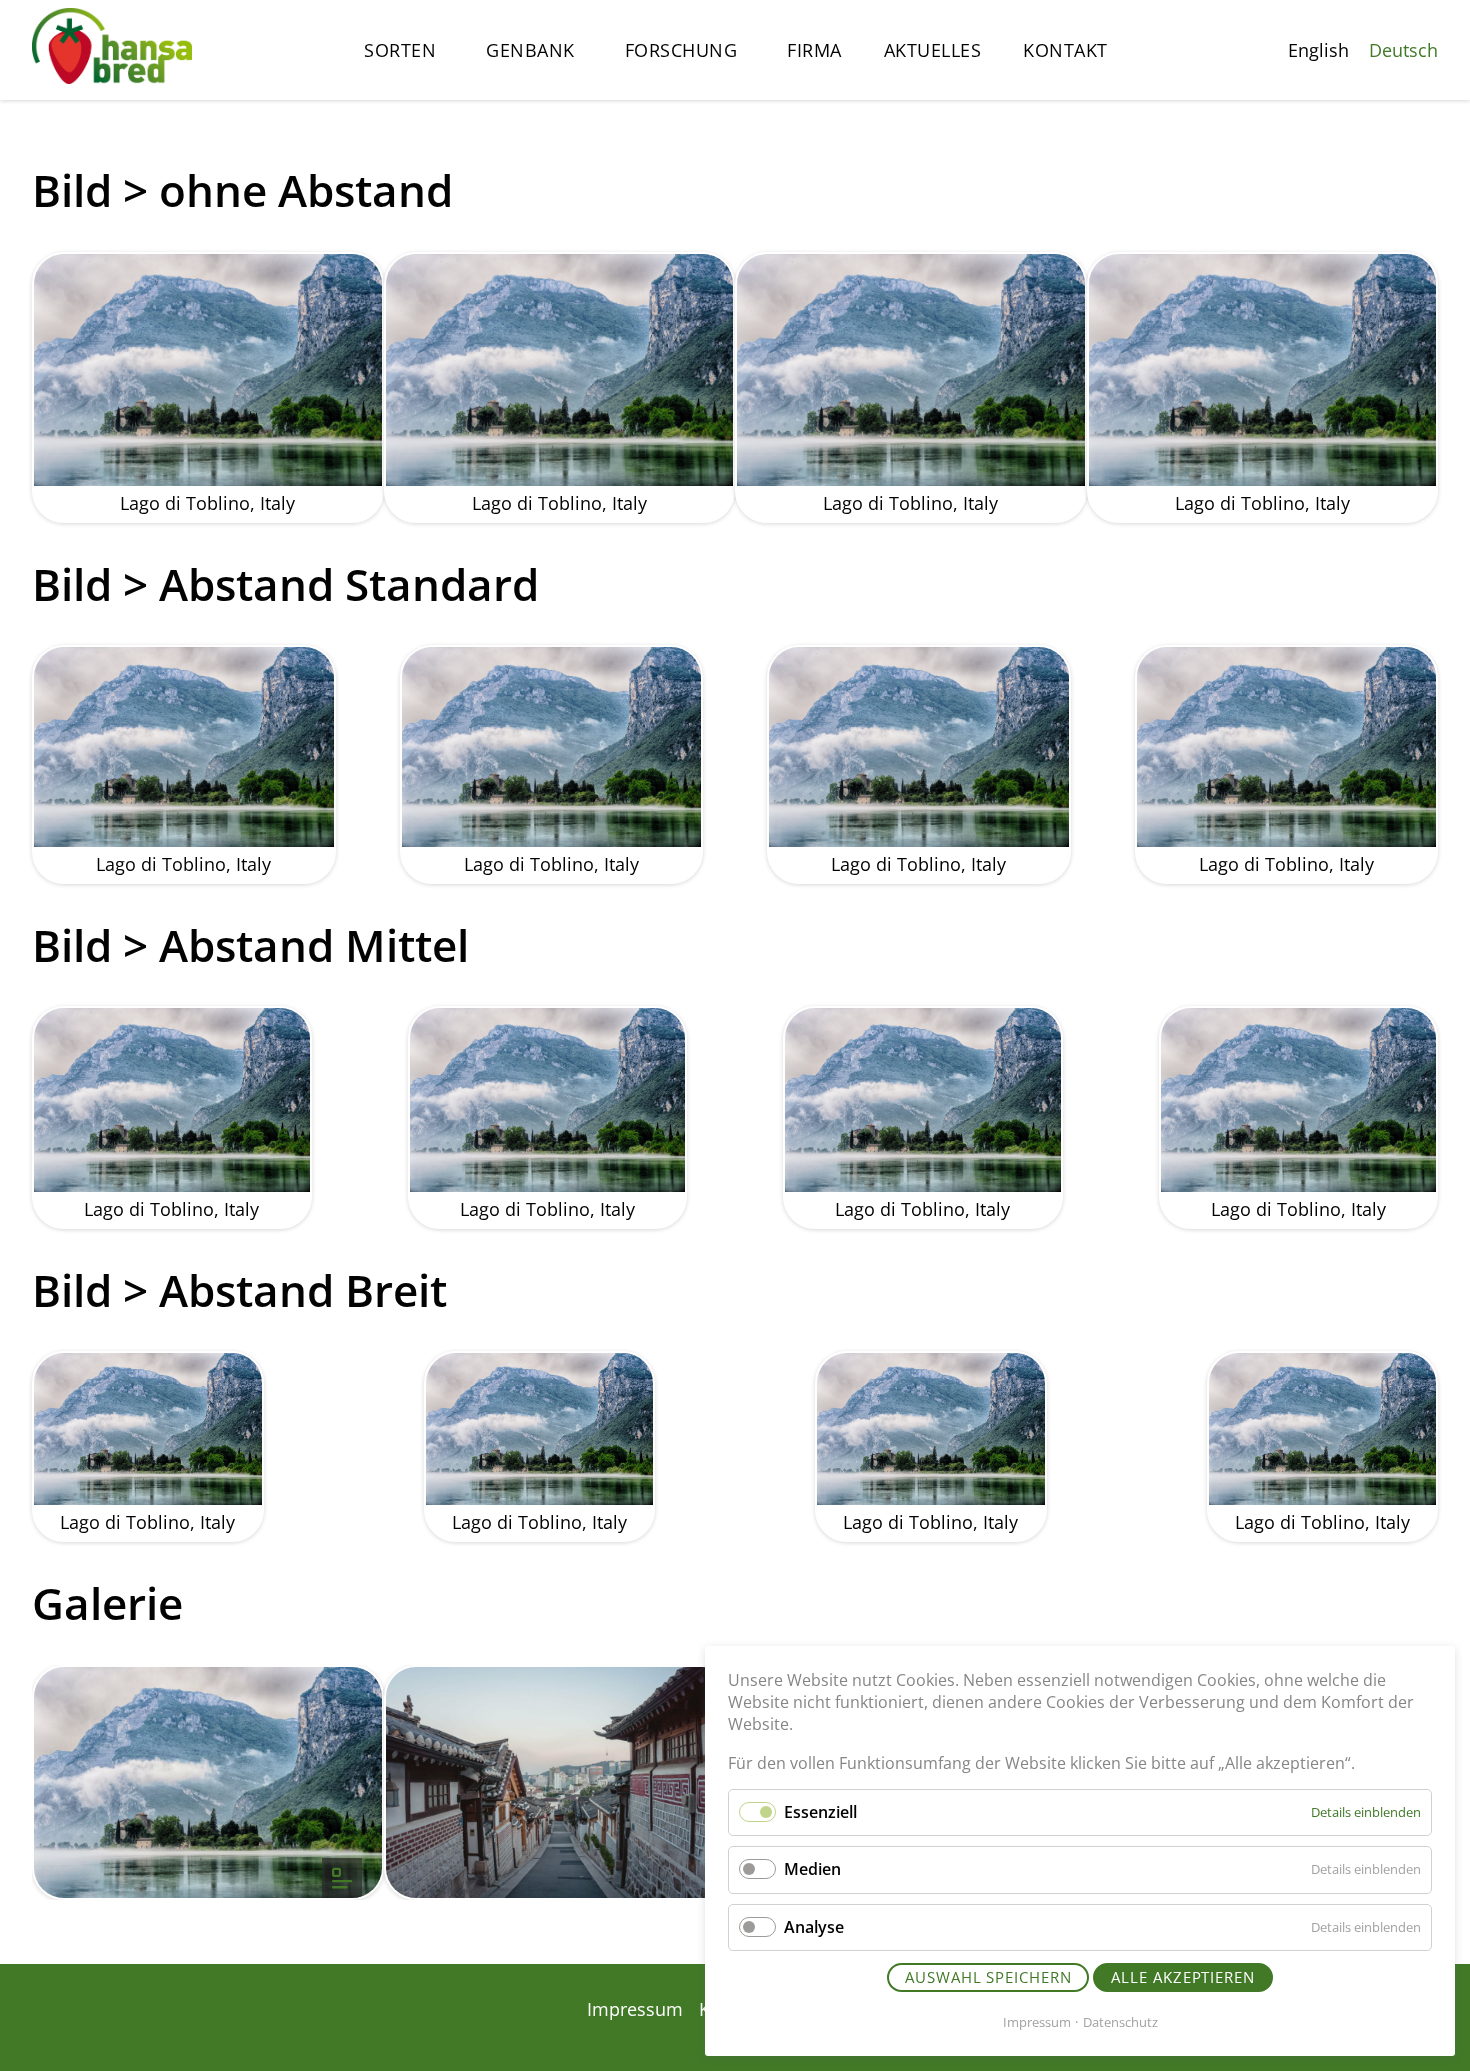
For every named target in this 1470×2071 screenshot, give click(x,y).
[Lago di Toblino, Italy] (208, 1783)
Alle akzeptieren (1182, 1977)
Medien (812, 1869)
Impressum (1037, 2022)
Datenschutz (1120, 2022)
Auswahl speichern (988, 1977)
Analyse (814, 1927)
